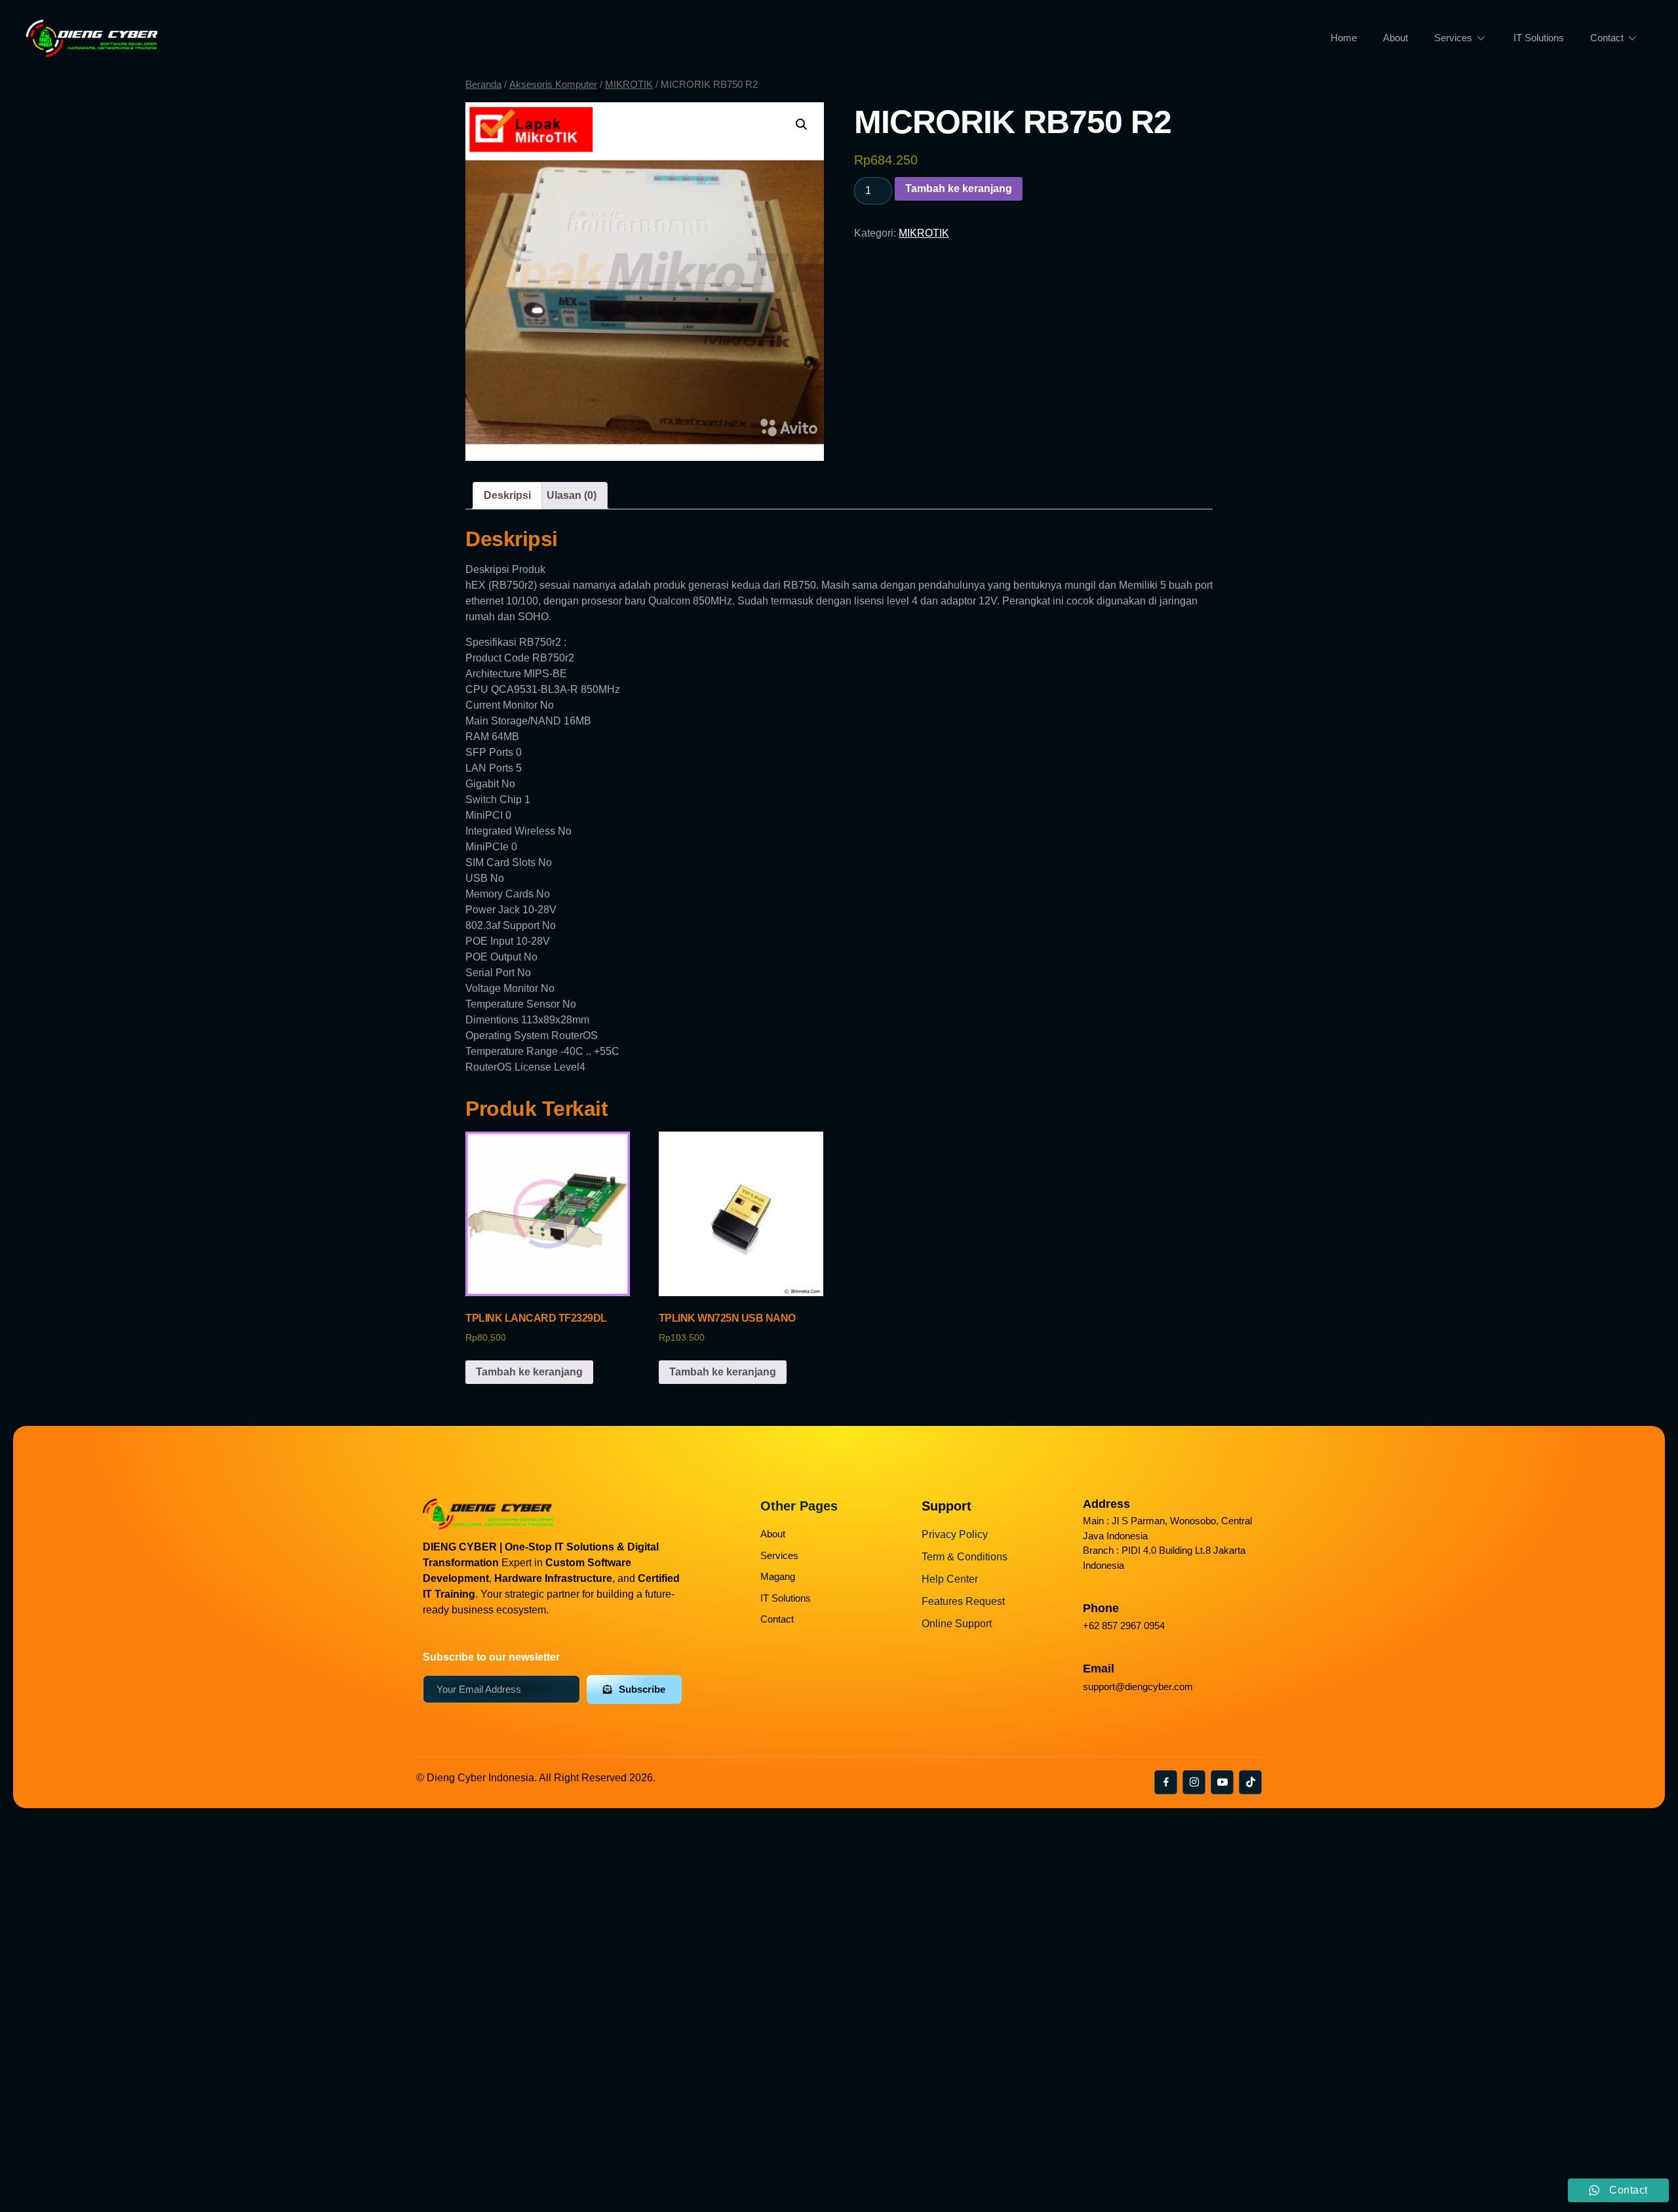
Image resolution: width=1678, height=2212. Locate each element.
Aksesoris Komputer (553, 85)
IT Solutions (1539, 38)
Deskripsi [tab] (507, 495)
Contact (1607, 38)
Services (1453, 38)
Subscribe (642, 1689)
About (1395, 38)
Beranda (483, 85)
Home (1344, 38)
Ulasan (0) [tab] (572, 495)
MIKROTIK (629, 85)
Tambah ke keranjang (959, 188)
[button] (802, 125)
